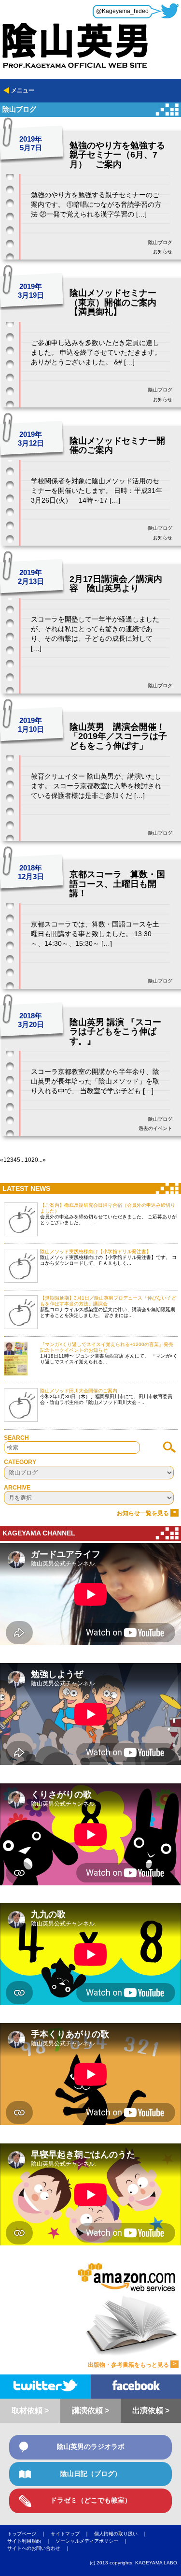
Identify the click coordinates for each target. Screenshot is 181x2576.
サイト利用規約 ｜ (31, 2541)
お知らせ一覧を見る (146, 1513)
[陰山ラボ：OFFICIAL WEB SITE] (90, 35)
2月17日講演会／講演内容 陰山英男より (116, 584)
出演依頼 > (151, 2410)
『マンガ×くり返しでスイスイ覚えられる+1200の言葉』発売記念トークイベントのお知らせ (107, 1347)
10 (28, 1160)
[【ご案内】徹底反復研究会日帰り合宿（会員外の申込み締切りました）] (21, 1219)
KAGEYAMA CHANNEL (39, 1533)
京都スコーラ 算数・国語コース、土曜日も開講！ (117, 884)
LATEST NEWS (26, 1188)
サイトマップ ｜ (72, 2534)
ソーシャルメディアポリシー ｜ (94, 2541)
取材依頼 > (30, 2410)
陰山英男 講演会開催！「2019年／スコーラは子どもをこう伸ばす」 (118, 736)
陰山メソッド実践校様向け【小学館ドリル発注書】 (96, 1252)
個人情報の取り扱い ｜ (123, 2534)
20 (35, 1160)
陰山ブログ (160, 242)
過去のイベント (155, 1128)
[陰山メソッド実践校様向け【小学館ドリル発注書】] (21, 1266)
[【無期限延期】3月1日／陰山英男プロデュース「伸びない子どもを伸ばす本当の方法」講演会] (21, 1312)
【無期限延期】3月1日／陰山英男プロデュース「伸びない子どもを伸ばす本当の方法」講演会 (108, 1301)
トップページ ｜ (29, 2534)
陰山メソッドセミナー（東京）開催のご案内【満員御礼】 (113, 302)
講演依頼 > (90, 2410)
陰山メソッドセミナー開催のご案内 (117, 446)
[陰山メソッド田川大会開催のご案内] (21, 1405)
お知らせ (163, 252)
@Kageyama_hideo (122, 11)
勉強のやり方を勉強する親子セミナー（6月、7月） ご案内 (117, 155)
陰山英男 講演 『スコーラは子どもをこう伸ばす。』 (115, 1032)
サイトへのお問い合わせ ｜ (41, 2548)
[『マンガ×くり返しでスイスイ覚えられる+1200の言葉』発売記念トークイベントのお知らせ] (21, 1359)
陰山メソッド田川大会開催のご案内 (79, 1391)
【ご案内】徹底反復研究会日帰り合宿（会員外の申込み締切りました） (108, 1208)
